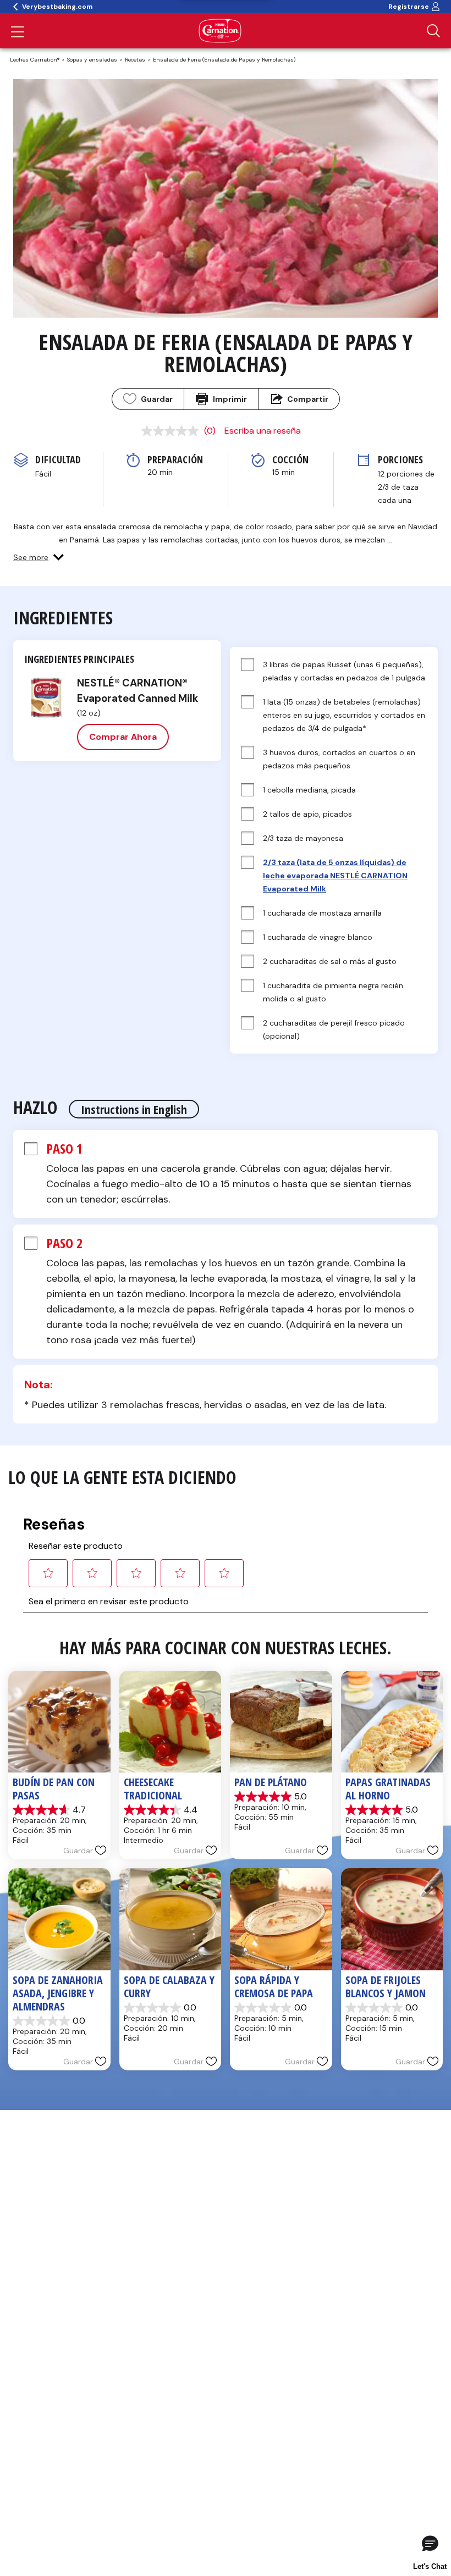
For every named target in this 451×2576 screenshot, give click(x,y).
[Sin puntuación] (173, 431)
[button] (38, 557)
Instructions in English (134, 1109)
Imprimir (230, 399)
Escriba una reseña (263, 431)
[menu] (18, 33)
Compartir (308, 399)
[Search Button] (433, 31)
